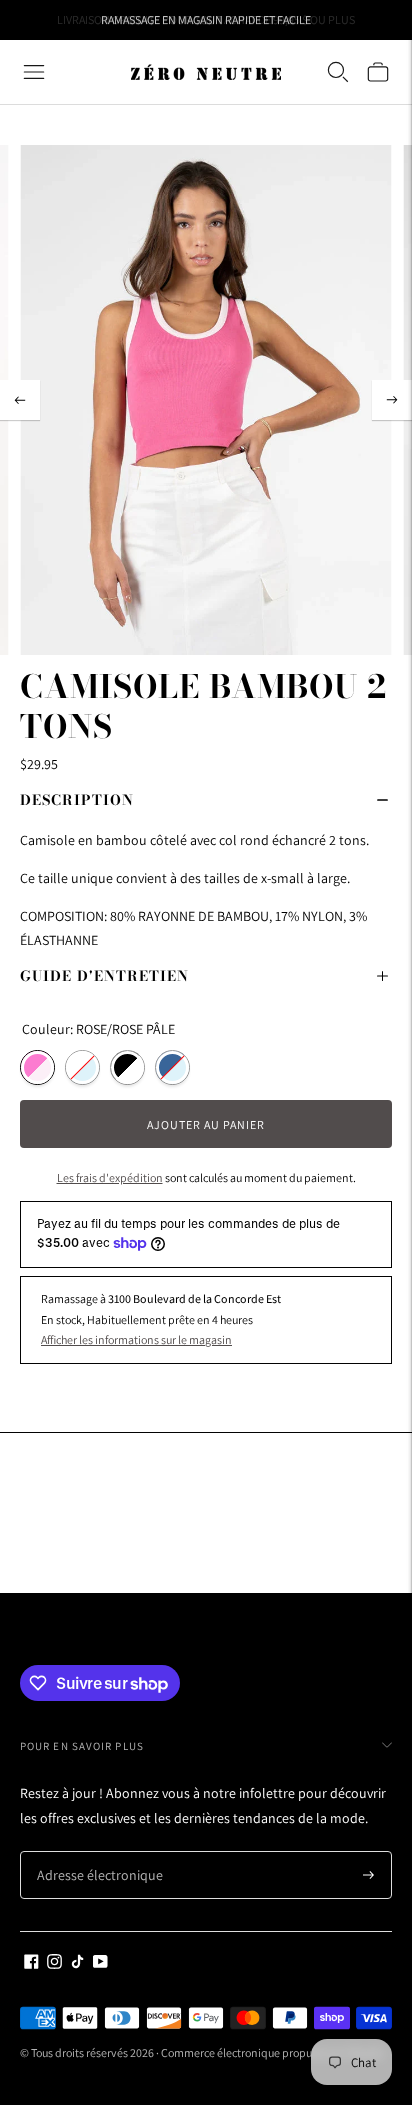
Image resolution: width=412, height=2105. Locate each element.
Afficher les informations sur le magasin (136, 1339)
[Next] (392, 400)
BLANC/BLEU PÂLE (82, 1067)
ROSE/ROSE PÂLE (37, 1067)
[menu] (34, 72)
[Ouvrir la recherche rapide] (338, 72)
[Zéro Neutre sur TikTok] (77, 1964)
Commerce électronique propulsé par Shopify (272, 2052)
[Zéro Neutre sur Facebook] (31, 1964)
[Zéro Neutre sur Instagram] (54, 1964)
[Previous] (20, 400)
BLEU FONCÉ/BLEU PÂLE (172, 1067)
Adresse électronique (92, 1851)
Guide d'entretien (104, 976)
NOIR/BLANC (127, 1067)
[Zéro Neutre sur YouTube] (100, 1964)
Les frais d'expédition (110, 1177)
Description (77, 800)
